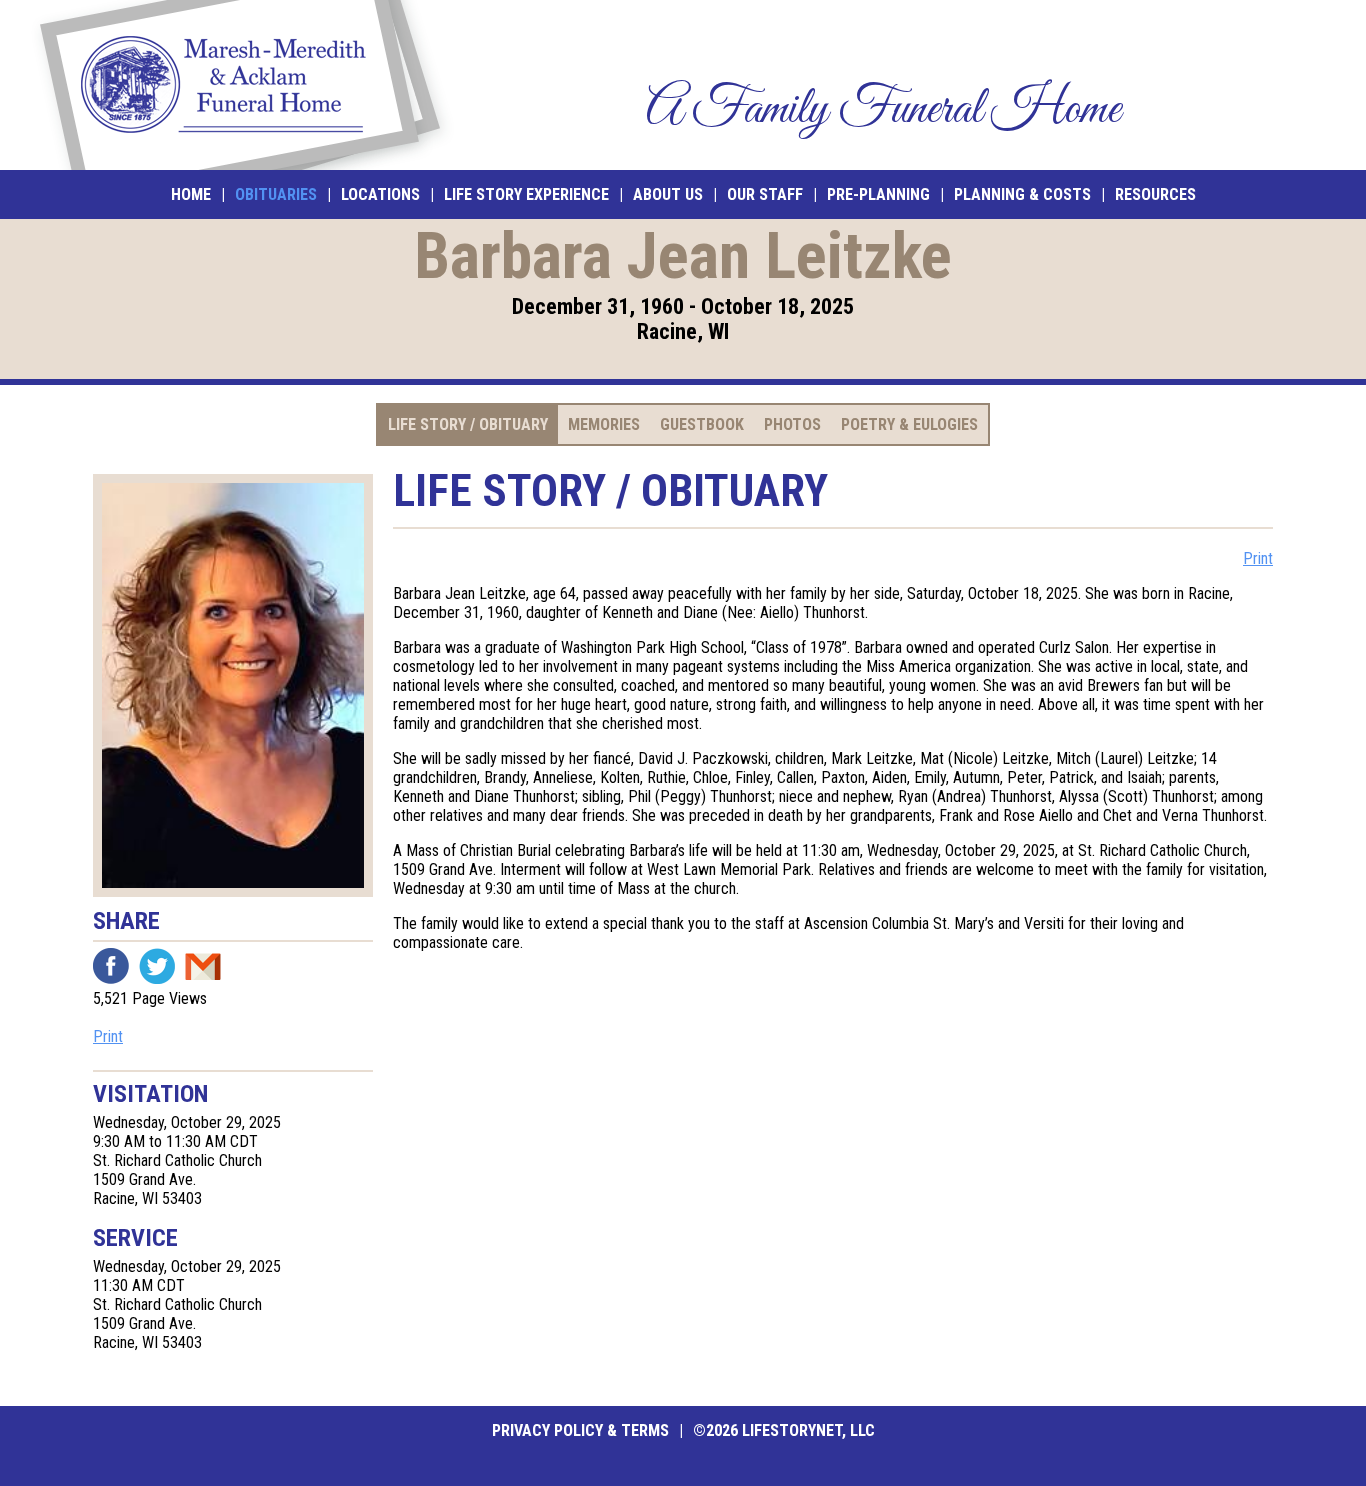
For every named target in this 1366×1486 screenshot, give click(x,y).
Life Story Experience (526, 194)
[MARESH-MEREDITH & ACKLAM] (240, 85)
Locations (380, 194)
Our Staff (765, 194)
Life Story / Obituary (468, 424)
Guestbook (702, 424)
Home (191, 194)
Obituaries (276, 194)
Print (108, 1036)
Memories (604, 424)
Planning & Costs (1022, 194)
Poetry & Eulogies (909, 424)
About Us (668, 194)
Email (203, 966)
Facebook (111, 966)
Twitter (157, 966)
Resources (1155, 194)
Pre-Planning (878, 194)
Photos (792, 424)
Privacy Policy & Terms (580, 1430)
